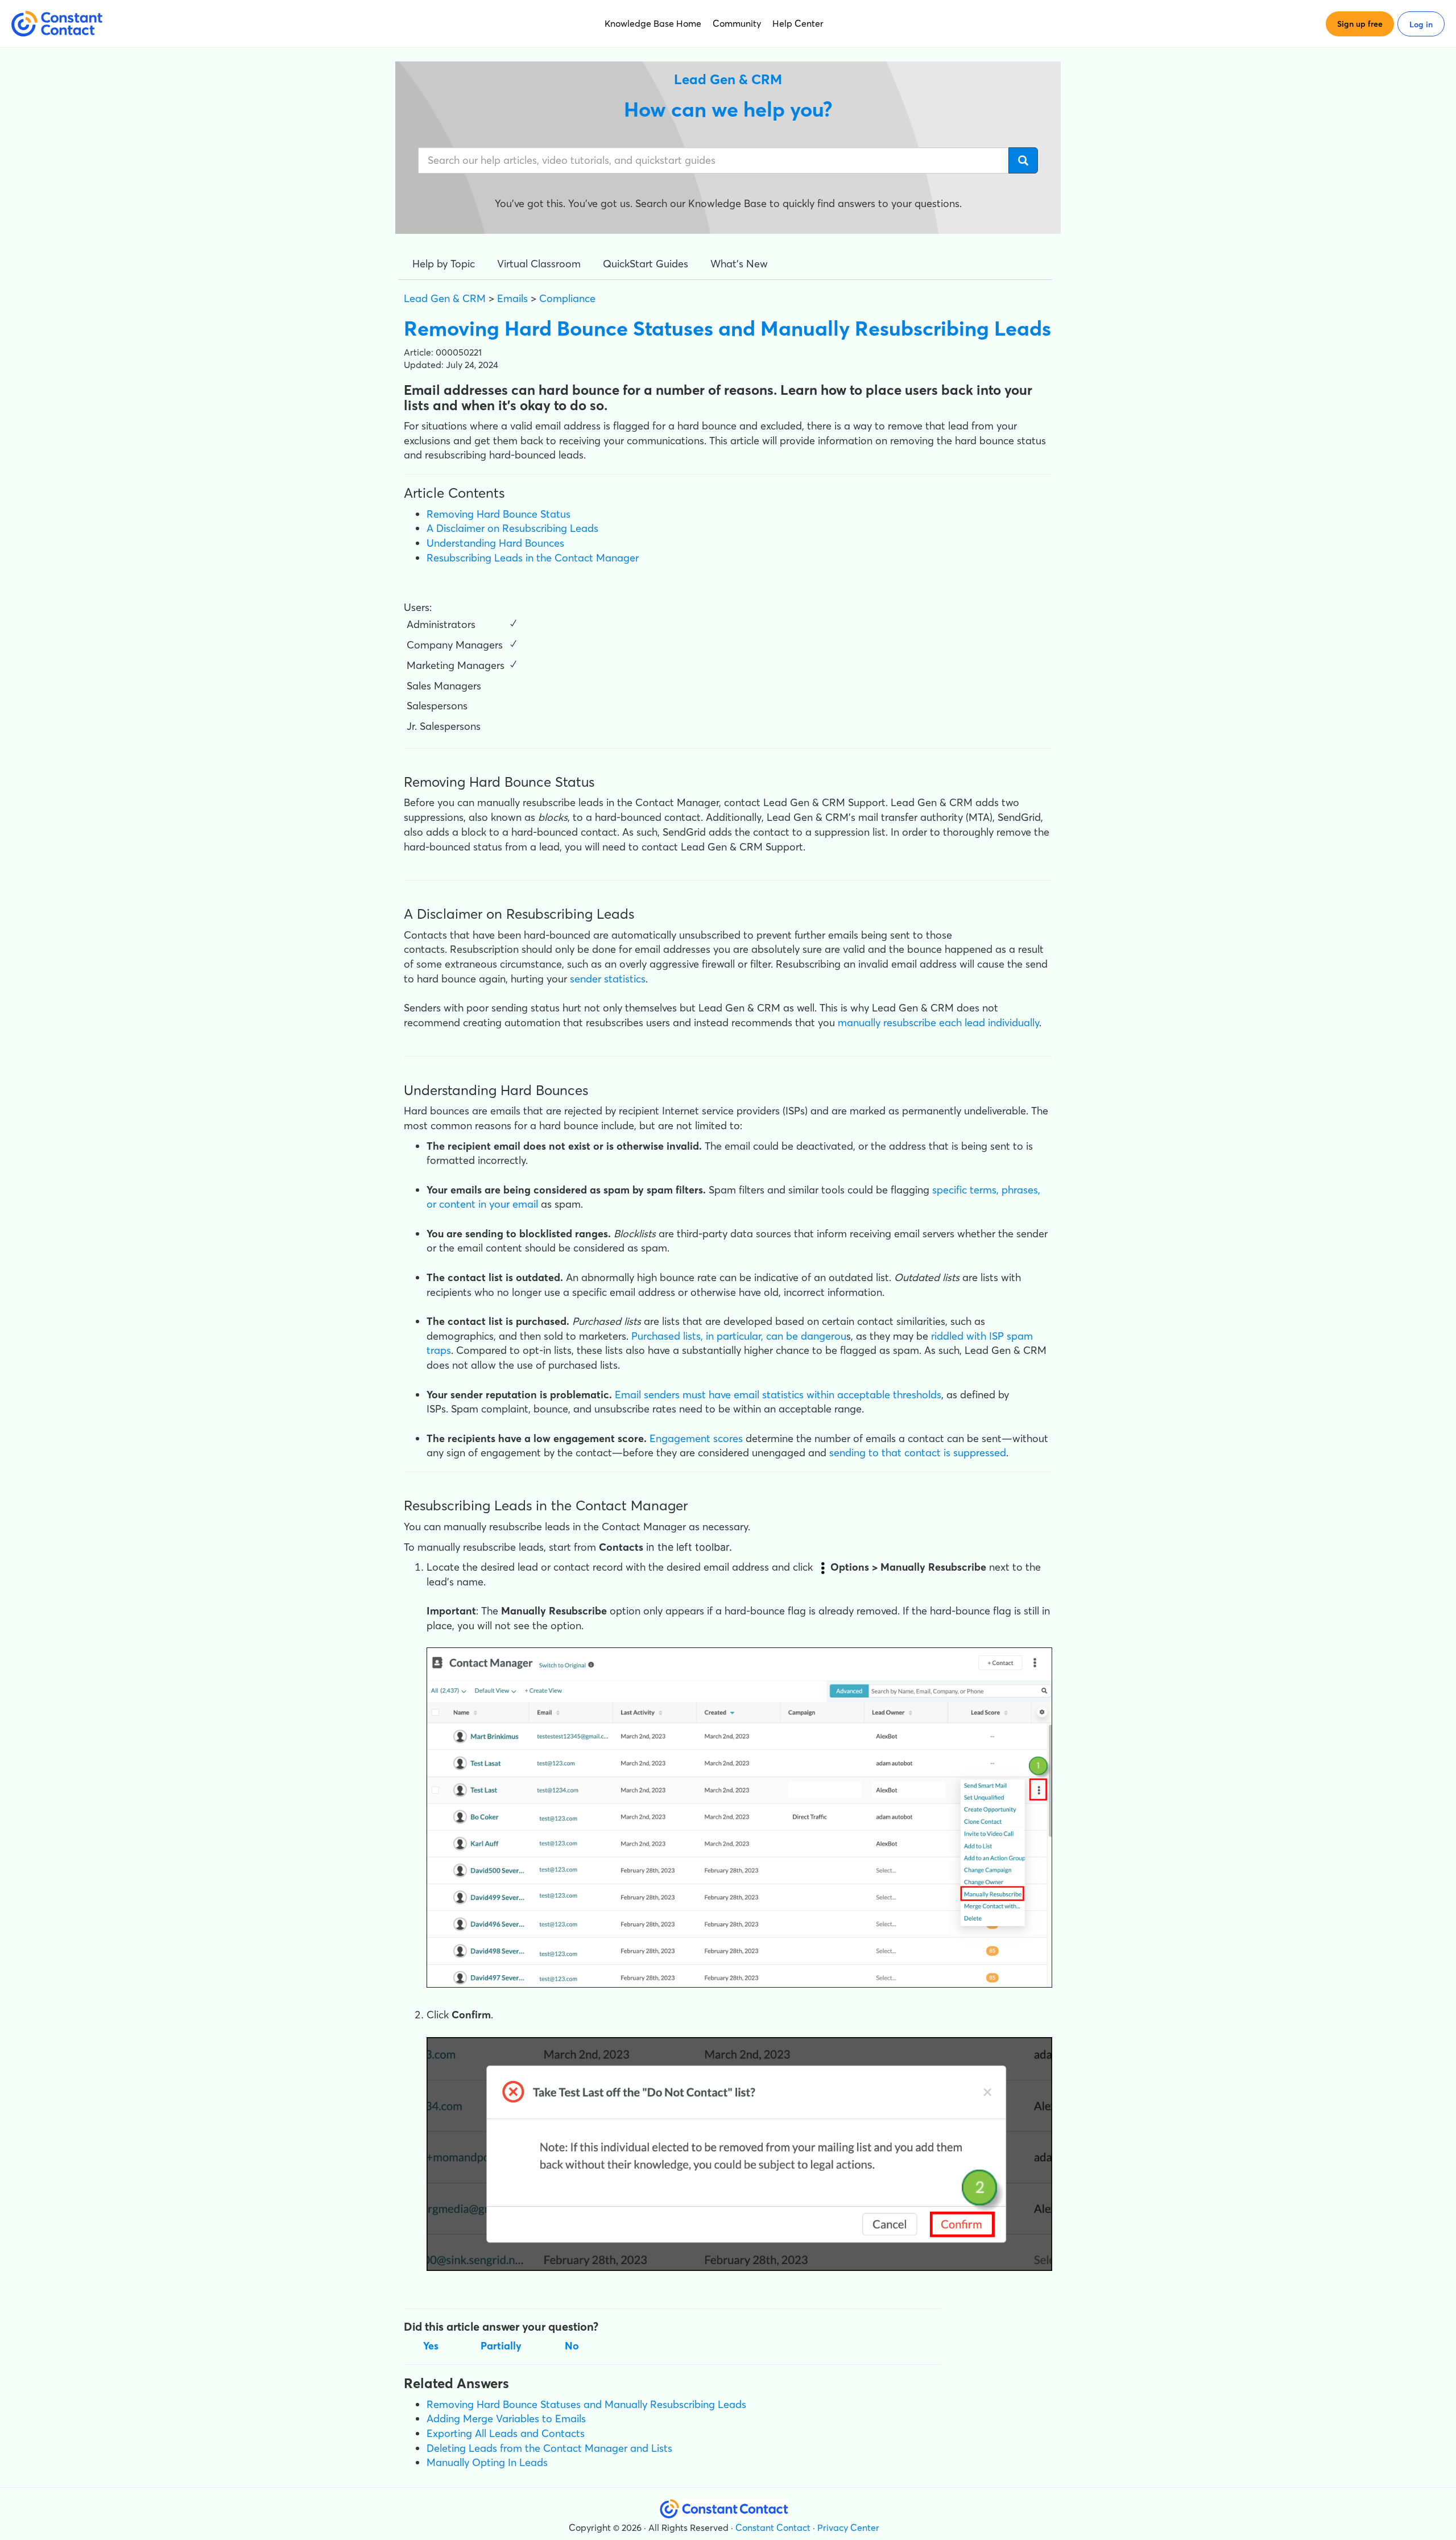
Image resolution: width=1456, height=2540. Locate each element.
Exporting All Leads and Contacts (506, 2433)
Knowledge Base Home (653, 23)
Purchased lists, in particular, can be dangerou (739, 1336)
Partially (501, 2346)
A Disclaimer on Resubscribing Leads (512, 528)
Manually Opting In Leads (487, 2462)
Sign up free (1360, 24)
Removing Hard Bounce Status (499, 514)
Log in (1421, 24)
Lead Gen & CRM (445, 298)
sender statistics (608, 979)
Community (737, 23)
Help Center (798, 23)
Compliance (567, 298)
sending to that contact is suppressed (918, 1453)
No (572, 2346)
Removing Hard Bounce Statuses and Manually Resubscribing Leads (586, 2404)
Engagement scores (696, 1438)
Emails (512, 298)
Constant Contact (773, 2527)
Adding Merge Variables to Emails (506, 2419)
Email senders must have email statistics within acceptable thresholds (778, 1395)
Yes (431, 2346)
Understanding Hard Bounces (495, 543)
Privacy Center (848, 2527)
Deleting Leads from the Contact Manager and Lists (549, 2448)
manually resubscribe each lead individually (938, 1023)
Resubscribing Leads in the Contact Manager (533, 558)
